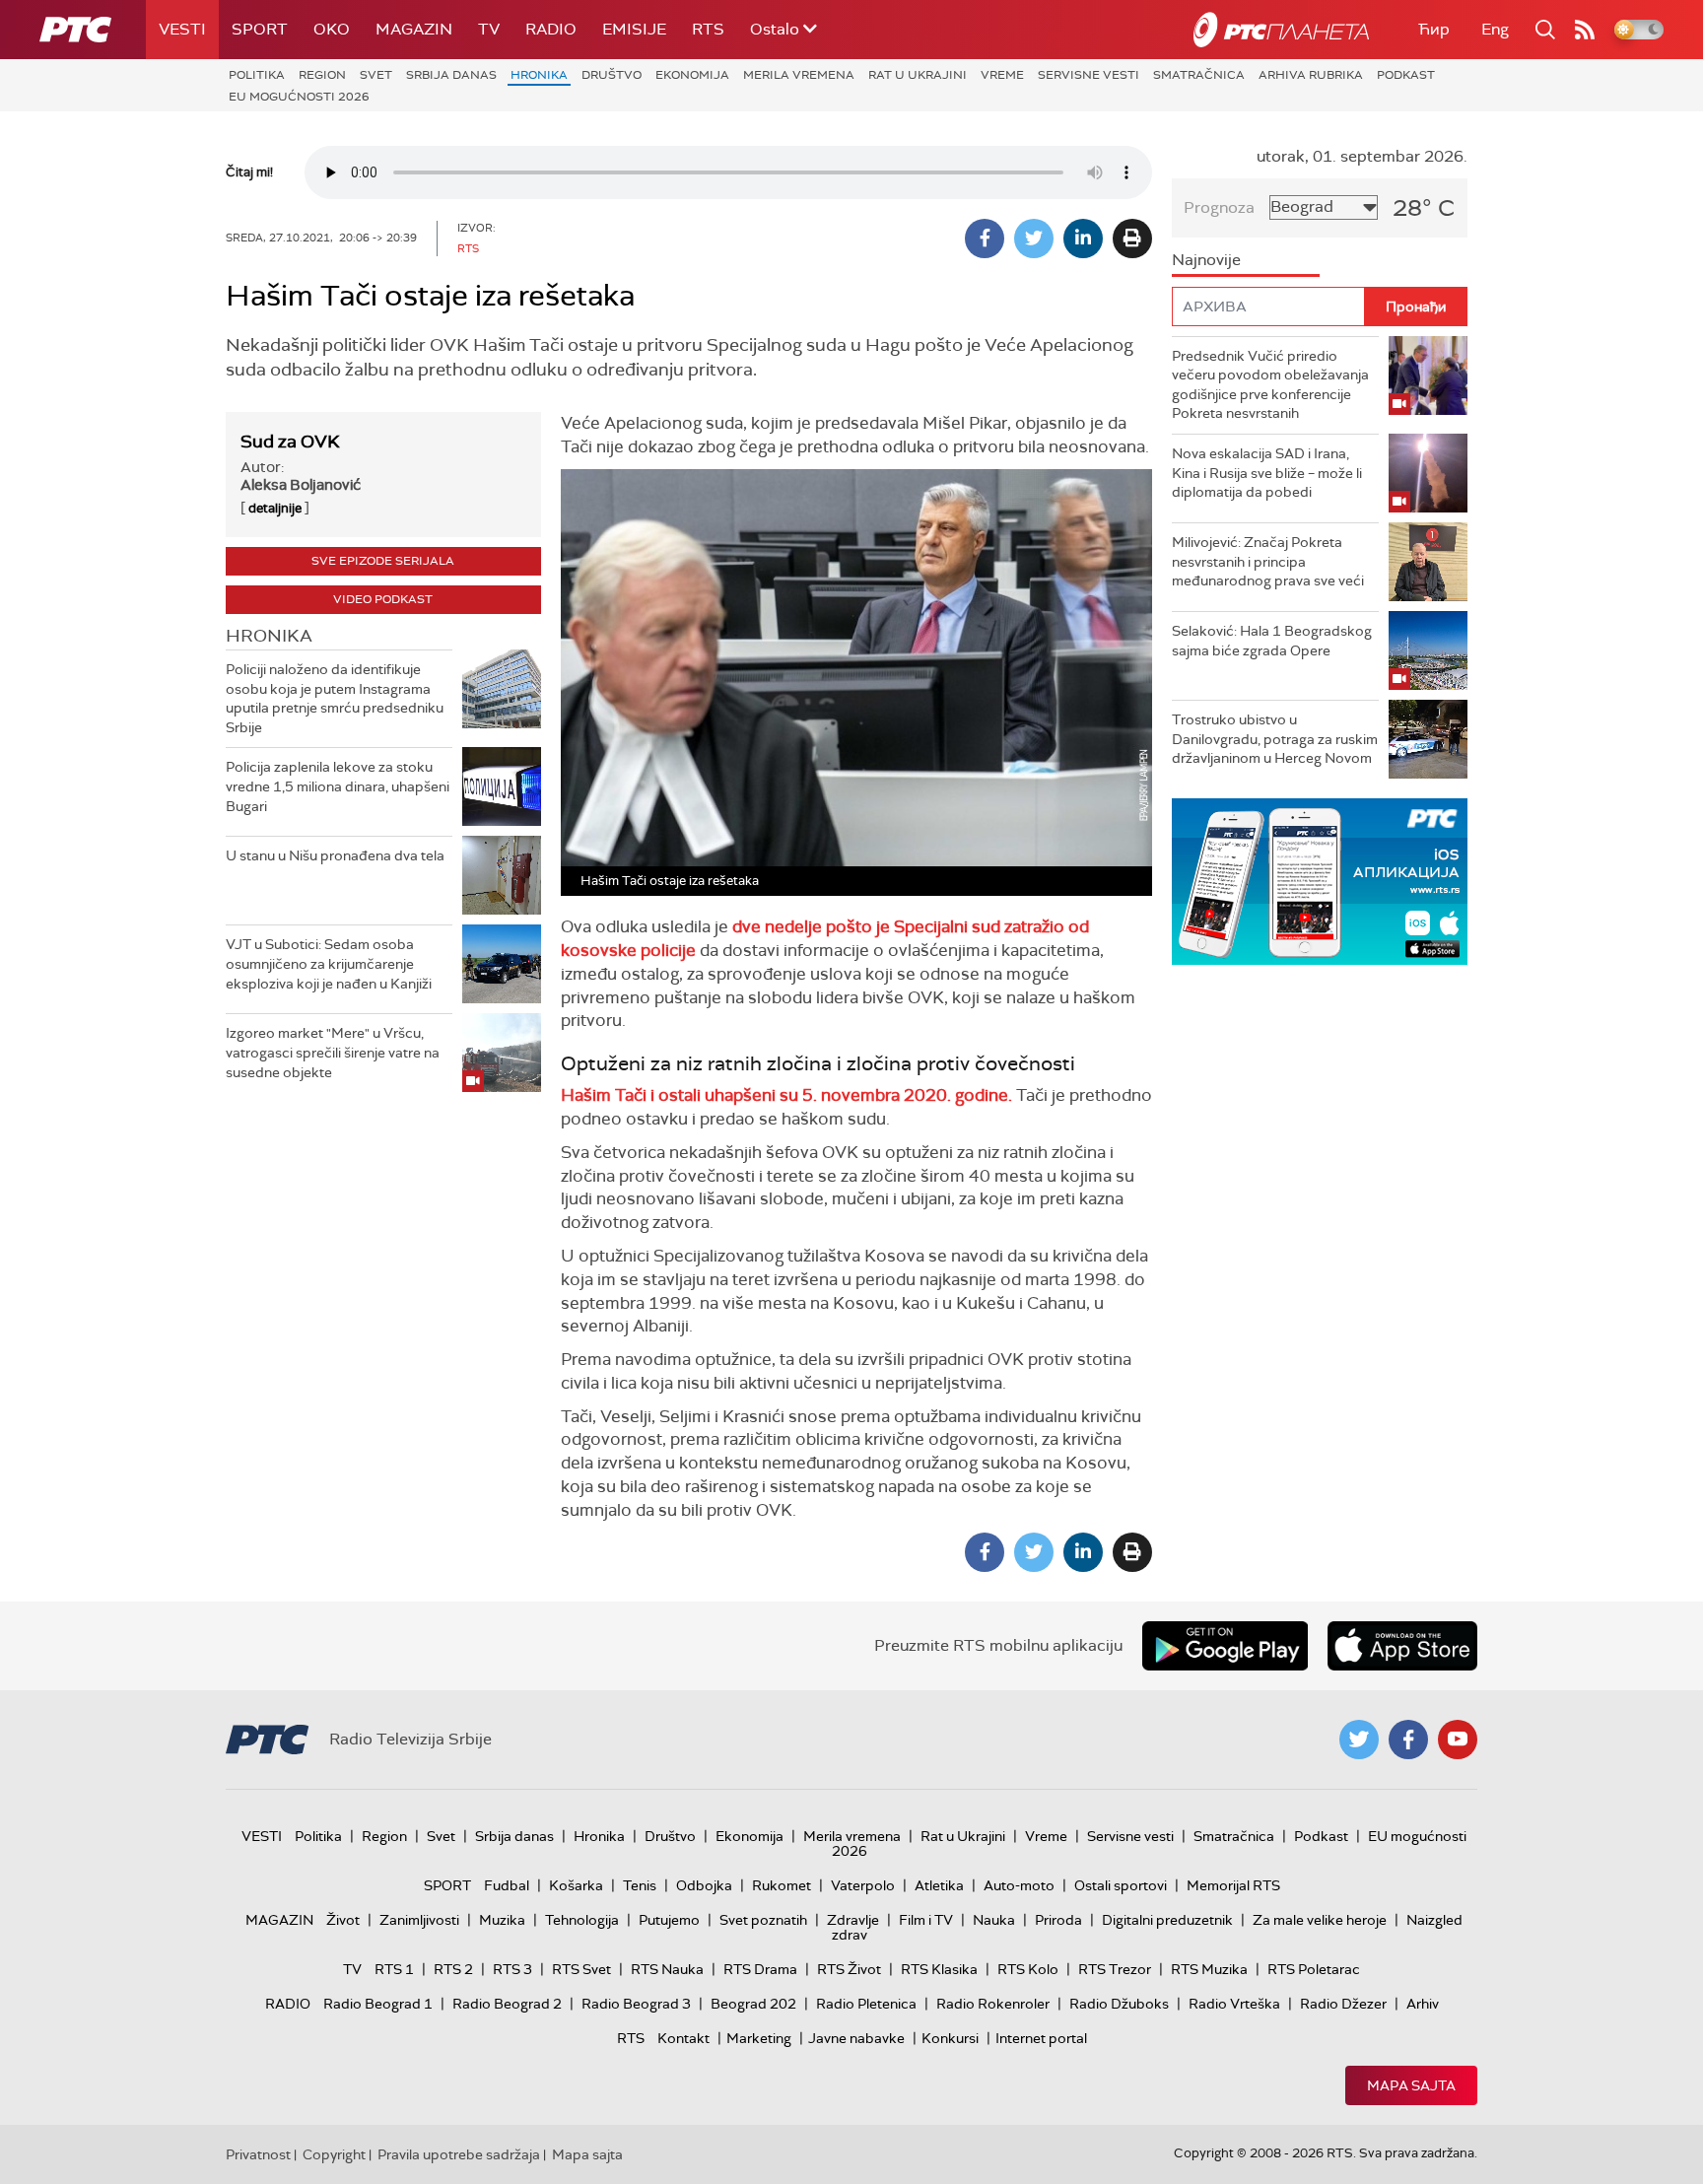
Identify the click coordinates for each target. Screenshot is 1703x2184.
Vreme (1002, 75)
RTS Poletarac (1314, 1969)
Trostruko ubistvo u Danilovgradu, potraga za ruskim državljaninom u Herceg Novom (1275, 739)
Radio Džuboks (1119, 2004)
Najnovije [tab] (1206, 260)
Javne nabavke (856, 2038)
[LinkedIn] (1083, 239)
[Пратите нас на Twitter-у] (1359, 1740)
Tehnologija (582, 1920)
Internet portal (1041, 2038)
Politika (257, 75)
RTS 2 (453, 1969)
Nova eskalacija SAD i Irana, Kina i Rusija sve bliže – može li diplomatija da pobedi (1267, 473)
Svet (376, 75)
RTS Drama (760, 1969)
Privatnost (258, 2154)
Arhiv (1423, 2004)
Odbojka (704, 1885)
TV (489, 29)
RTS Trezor (1115, 1969)
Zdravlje (853, 1920)
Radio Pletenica (866, 2004)
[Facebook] (985, 239)
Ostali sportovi (1121, 1885)
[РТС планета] (1281, 30)
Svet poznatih (763, 1920)
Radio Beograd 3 (636, 2004)
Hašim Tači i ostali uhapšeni (670, 1095)
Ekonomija (692, 75)
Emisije (634, 29)
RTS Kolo (1028, 1969)
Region (322, 75)
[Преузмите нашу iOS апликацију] (1402, 1646)
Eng (1495, 29)
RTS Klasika (939, 1969)
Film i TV (926, 1920)
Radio (551, 29)
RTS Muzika (1209, 1969)
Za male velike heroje (1320, 1920)
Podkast (1406, 75)
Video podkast (383, 599)
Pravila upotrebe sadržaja (459, 2154)
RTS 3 (512, 1969)
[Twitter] (1034, 239)
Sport (260, 29)
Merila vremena (799, 75)
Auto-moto (1019, 1885)
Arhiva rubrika (1311, 75)
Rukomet (782, 1885)
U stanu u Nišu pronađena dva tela (335, 855)
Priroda (1058, 1920)
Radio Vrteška (1234, 2004)
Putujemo (669, 1920)
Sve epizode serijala (383, 561)
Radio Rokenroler (993, 2004)
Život (343, 1920)
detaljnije (275, 508)
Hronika (539, 75)
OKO (332, 29)
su (791, 1095)
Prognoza (1219, 207)
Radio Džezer (1343, 2004)
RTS (708, 29)
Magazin (414, 29)
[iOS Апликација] (1320, 882)
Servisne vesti (1089, 75)
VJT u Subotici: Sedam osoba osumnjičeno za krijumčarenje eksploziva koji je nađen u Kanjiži (329, 963)
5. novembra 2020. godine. (907, 1095)
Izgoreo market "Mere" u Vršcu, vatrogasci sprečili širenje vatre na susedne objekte (333, 1052)
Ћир (1434, 29)
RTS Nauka (667, 1969)
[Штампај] (1132, 239)
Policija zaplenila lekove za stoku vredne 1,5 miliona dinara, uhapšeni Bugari (338, 786)
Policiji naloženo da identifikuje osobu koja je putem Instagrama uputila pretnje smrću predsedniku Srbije (335, 698)
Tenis (640, 1885)
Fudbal (507, 1885)
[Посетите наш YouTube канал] (1458, 1740)
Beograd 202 (753, 2004)
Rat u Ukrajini (918, 75)
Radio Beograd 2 (507, 2004)
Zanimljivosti (419, 1920)
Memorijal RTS (1233, 1885)
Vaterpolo (863, 1885)
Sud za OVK (290, 442)
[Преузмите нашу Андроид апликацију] (1225, 1646)
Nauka (994, 1920)
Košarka (576, 1885)
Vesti (182, 29)
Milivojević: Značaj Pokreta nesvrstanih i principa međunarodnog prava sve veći (1268, 561)
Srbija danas (451, 75)
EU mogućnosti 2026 (299, 97)
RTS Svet (581, 1969)
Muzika (502, 1920)
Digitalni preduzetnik (1167, 1920)
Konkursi (950, 2038)
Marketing (759, 2038)
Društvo (612, 75)
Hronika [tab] (269, 636)
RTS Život (849, 1969)
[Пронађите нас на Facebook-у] (1408, 1740)
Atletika (939, 1885)
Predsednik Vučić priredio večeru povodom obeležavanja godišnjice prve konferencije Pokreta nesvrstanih (1270, 385)
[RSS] (1585, 30)
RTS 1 (394, 1969)
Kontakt (683, 2038)
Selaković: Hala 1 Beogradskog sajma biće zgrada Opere (1272, 641)
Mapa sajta (1411, 2085)
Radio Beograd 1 (378, 2004)
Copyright (334, 2154)
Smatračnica (1199, 75)
